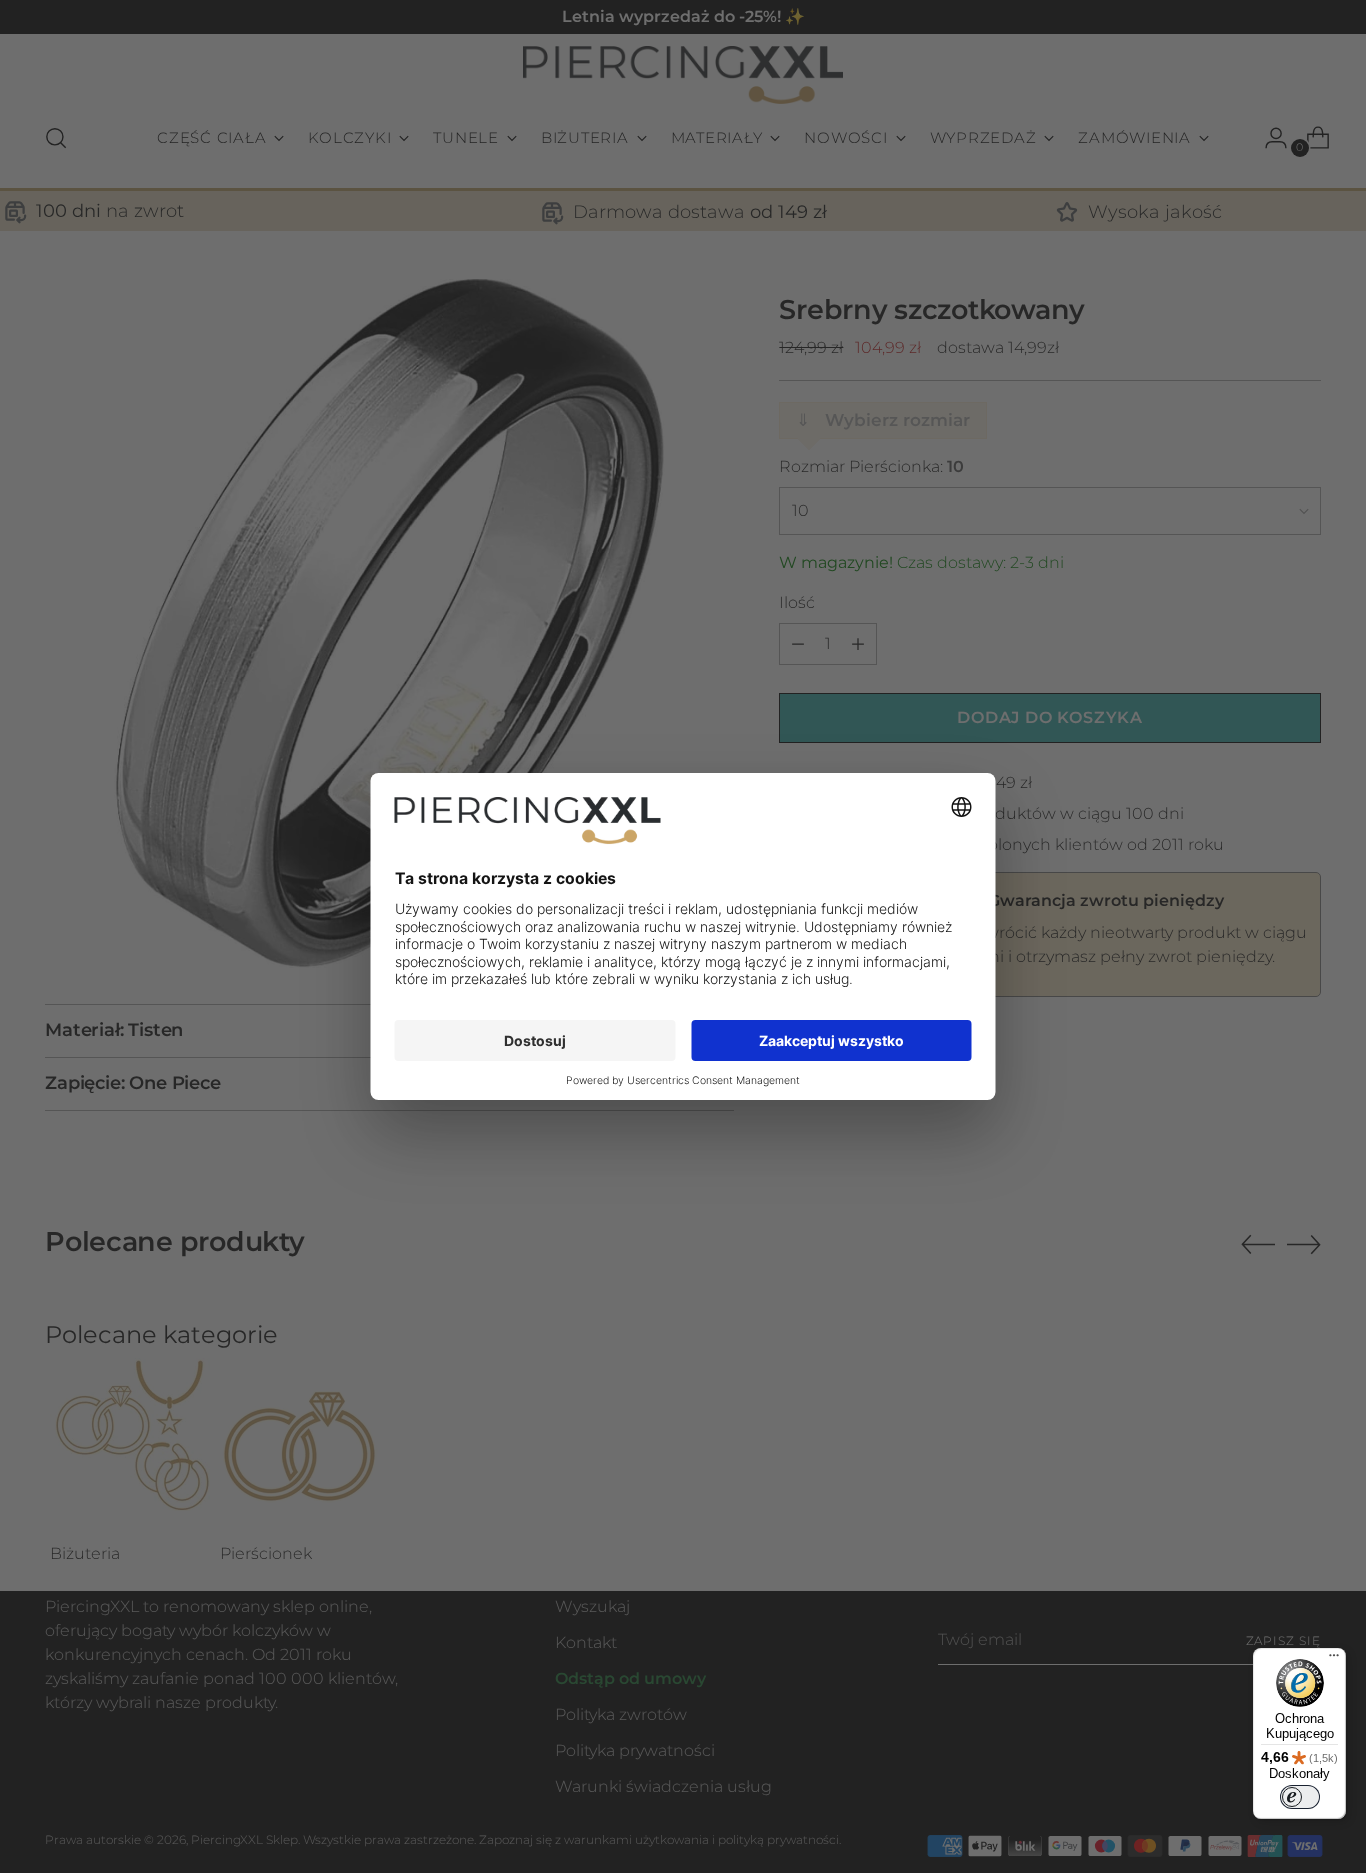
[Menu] (1334, 1660)
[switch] (1300, 1797)
